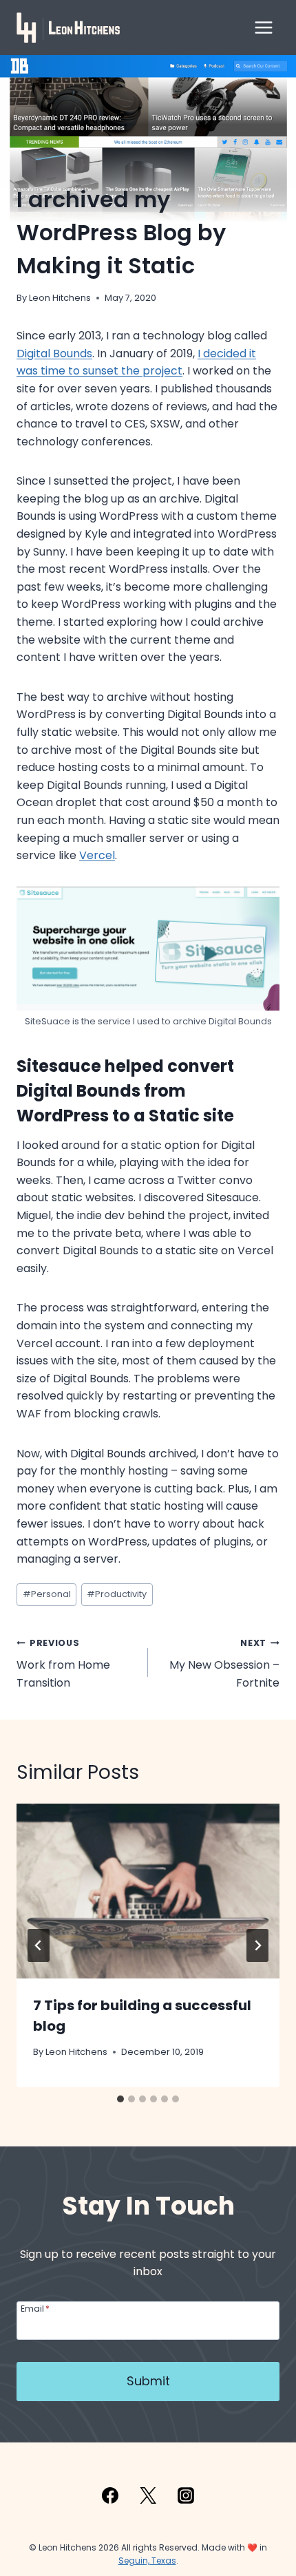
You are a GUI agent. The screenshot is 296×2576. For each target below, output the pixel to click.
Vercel (97, 855)
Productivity (117, 1594)
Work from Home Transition (63, 1664)
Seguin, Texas (147, 2561)
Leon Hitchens (60, 298)
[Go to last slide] (39, 1945)
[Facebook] (110, 2495)
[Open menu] (263, 27)
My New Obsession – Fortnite (224, 1664)
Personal (47, 1594)
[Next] (257, 1945)
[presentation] (148, 1891)
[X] (148, 2495)
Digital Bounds (54, 353)
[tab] (120, 2099)
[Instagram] (186, 2495)
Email (35, 2308)
